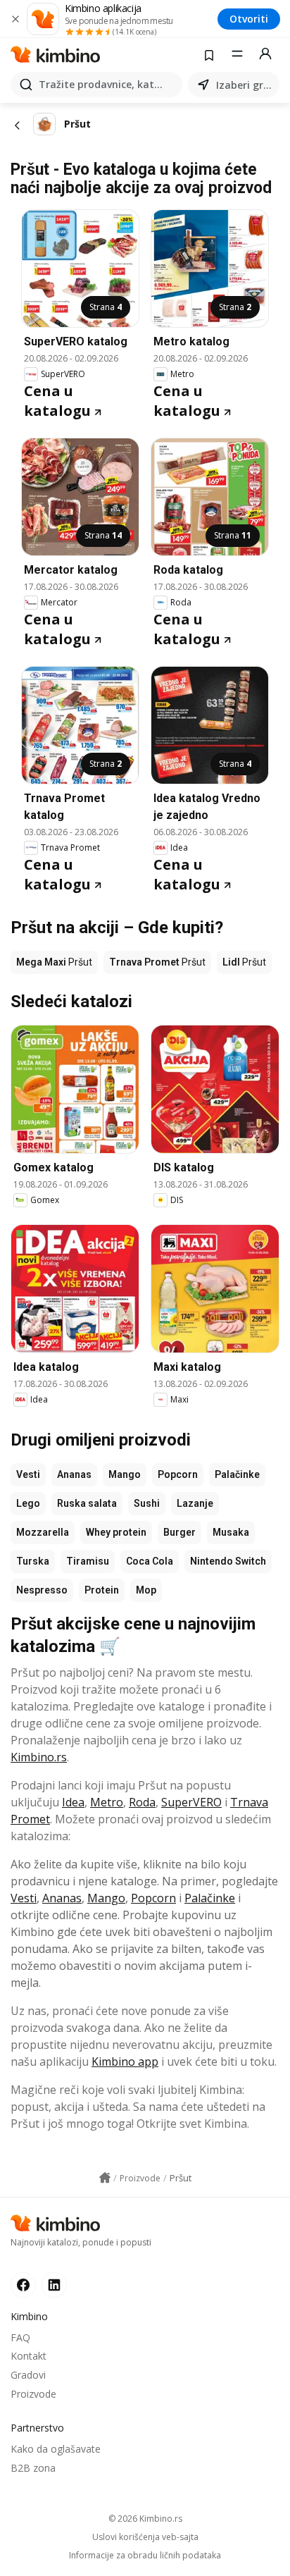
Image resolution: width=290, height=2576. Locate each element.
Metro (107, 1802)
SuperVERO (191, 1802)
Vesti (28, 1474)
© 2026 (145, 2519)
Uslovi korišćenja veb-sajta (145, 2537)
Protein (102, 1590)
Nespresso (42, 1590)
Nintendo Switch (228, 1561)
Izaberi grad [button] (245, 85)
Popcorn (178, 1474)
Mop (146, 1590)
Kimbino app (125, 2062)
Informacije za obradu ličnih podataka (145, 2556)
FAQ (20, 2337)
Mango (125, 1474)
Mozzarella (43, 1532)
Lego (28, 1503)
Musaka (231, 1532)
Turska (33, 1561)
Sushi (147, 1503)
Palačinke (237, 1474)
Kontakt (29, 2356)
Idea (73, 1802)
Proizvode (33, 2394)
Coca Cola (150, 1561)
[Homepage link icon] (105, 2178)
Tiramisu (88, 1561)
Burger (179, 1532)
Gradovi (28, 2375)
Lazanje (195, 1503)
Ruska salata (87, 1503)
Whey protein (116, 1532)
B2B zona (33, 2468)
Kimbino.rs (39, 1757)
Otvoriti (249, 19)
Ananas (74, 1474)
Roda (142, 1802)
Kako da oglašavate (56, 2449)
